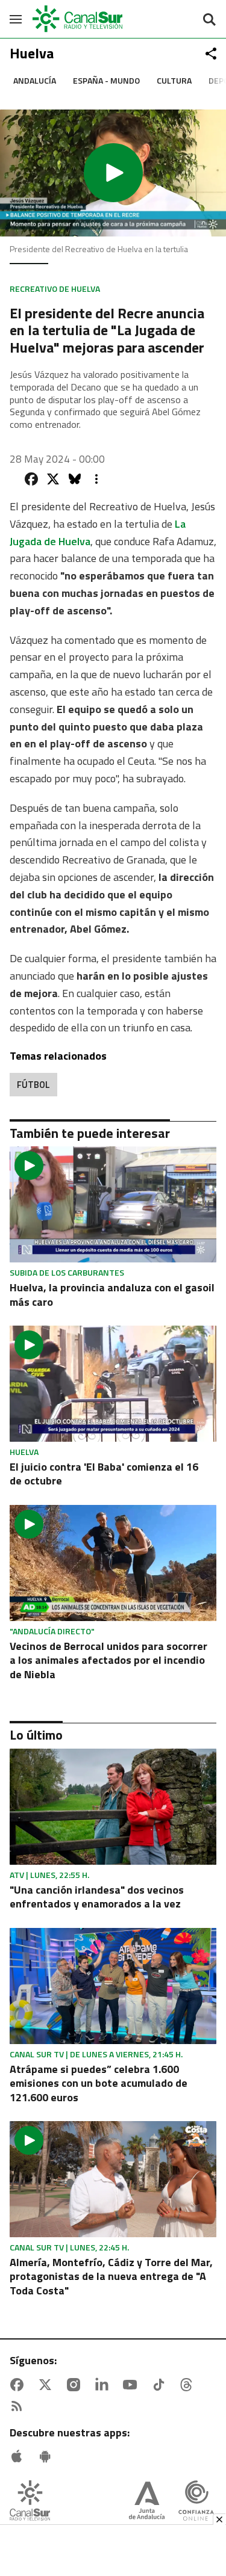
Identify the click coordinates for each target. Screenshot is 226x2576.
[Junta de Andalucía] (147, 2502)
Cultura (174, 80)
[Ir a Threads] (189, 2385)
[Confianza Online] (196, 2502)
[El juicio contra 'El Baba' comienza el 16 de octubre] (113, 1384)
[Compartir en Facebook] (31, 479)
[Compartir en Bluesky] (75, 479)
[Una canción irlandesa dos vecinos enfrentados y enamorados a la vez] (113, 1807)
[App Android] (48, 2456)
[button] (113, 173)
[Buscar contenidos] (209, 20)
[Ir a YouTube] (133, 2385)
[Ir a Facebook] (19, 2385)
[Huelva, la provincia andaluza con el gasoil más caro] (113, 1204)
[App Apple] (19, 2456)
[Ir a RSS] (19, 2406)
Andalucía (35, 80)
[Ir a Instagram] (76, 2385)
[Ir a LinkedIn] (104, 2385)
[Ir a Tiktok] (161, 2385)
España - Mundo (106, 80)
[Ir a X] (48, 2385)
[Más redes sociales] (211, 54)
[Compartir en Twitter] (53, 479)
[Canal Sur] (78, 19)
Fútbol (33, 1085)
